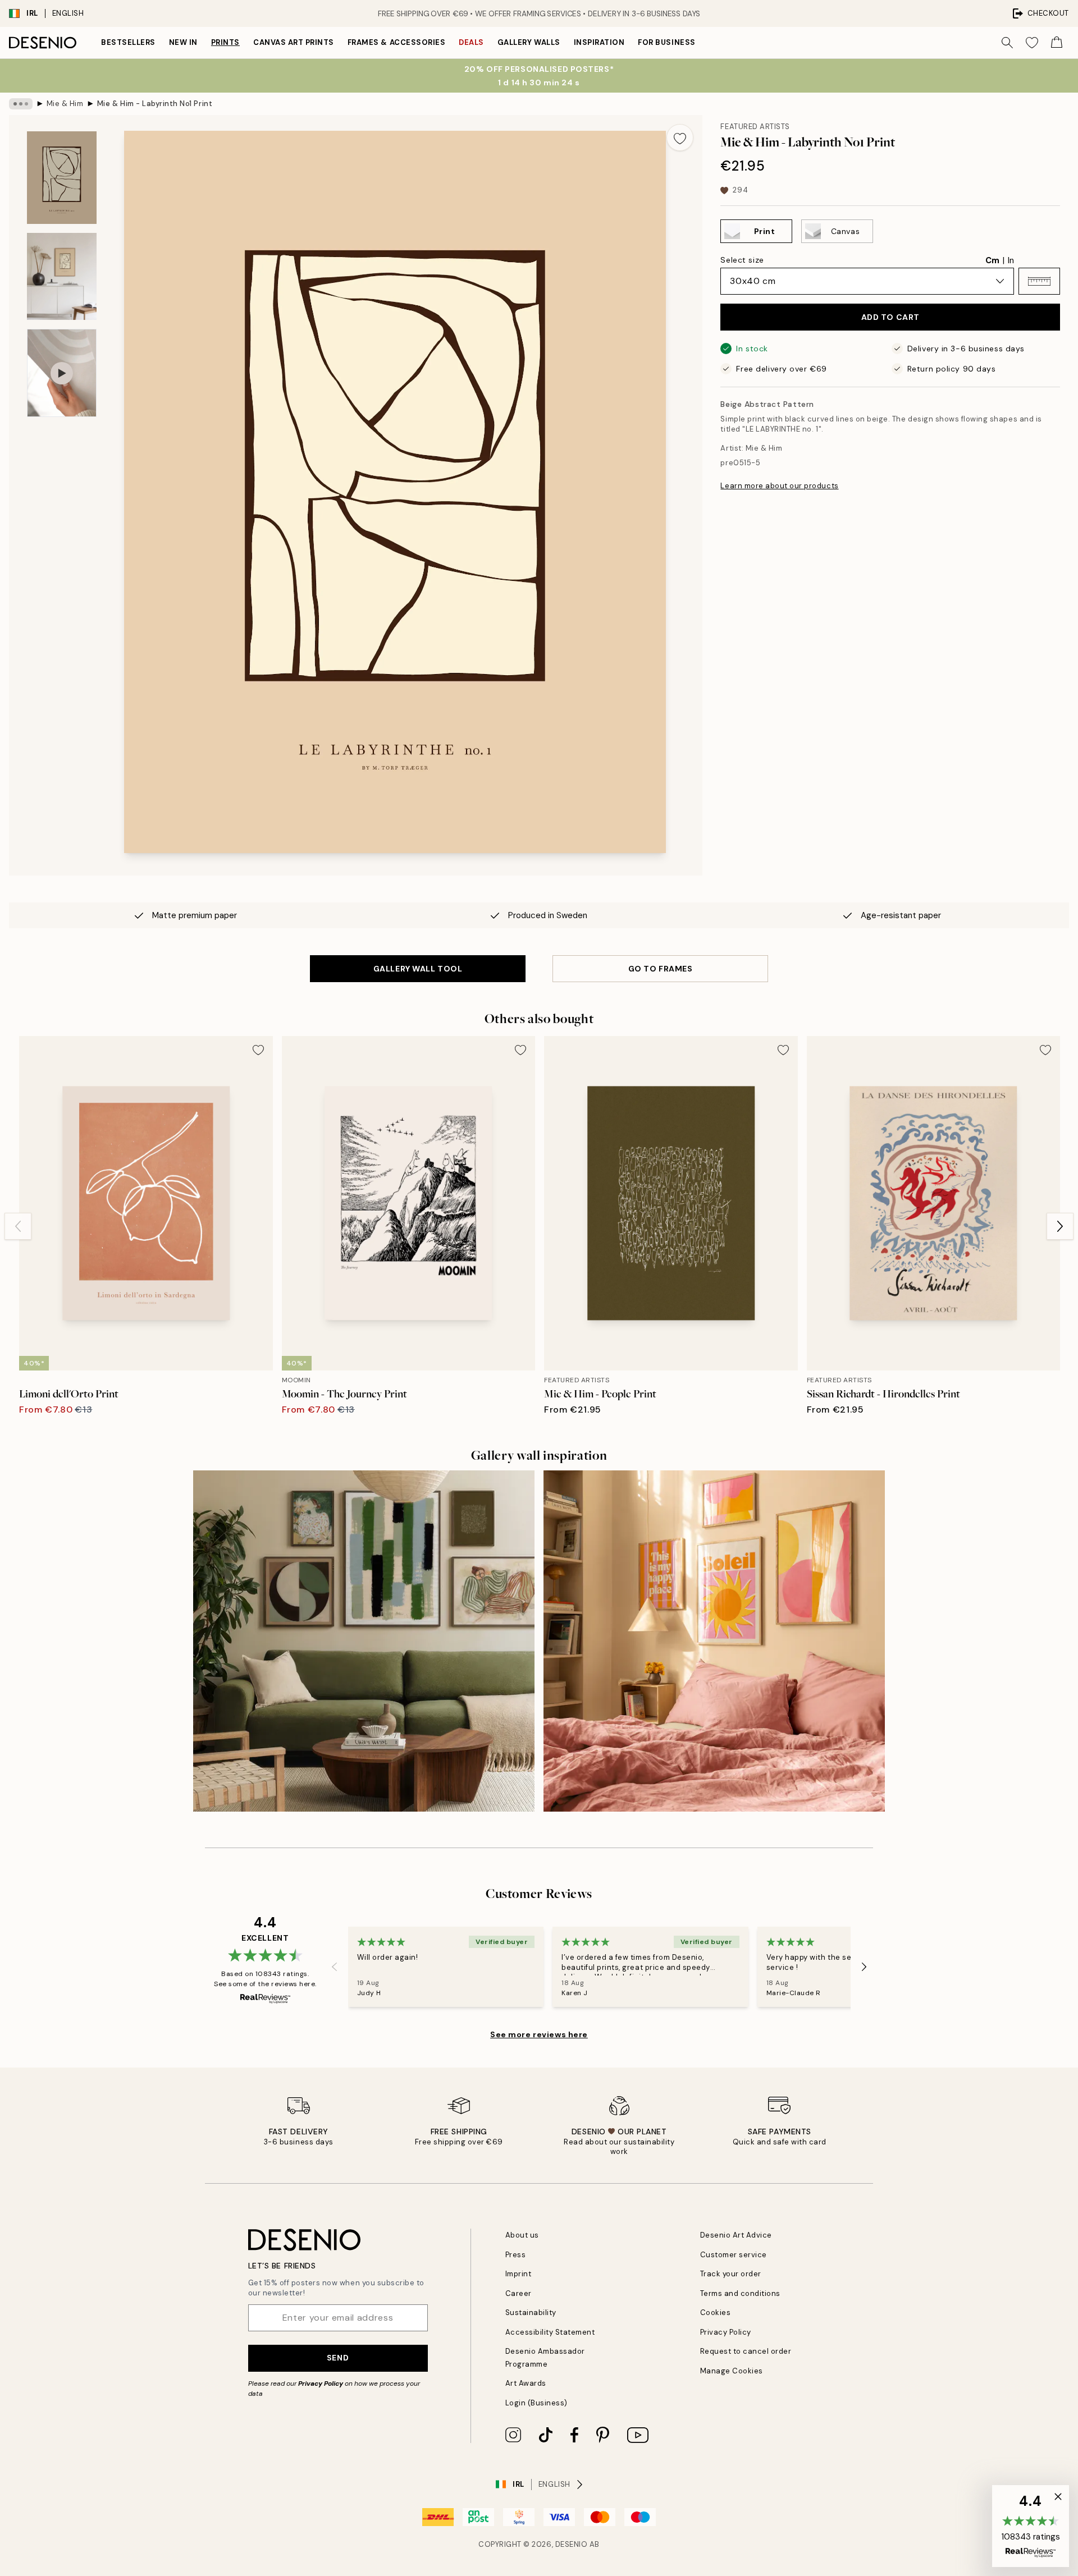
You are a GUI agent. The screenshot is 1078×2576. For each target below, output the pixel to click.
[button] (1039, 281)
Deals (471, 42)
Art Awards (526, 2383)
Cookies (716, 2313)
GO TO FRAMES (661, 969)
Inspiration (599, 42)
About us (522, 2235)
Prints (225, 42)
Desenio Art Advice (736, 2235)
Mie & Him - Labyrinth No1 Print (155, 104)
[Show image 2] (62, 276)
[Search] (1007, 43)
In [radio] (1011, 260)
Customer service (734, 2255)
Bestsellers (128, 42)
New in (183, 42)
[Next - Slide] (1060, 1226)
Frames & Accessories (396, 42)
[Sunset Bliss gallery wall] (714, 1641)
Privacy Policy (321, 2384)
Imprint (519, 2274)
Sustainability (531, 2313)
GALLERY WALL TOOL (418, 969)
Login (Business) (536, 2403)
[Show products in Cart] (1057, 43)
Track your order (731, 2274)
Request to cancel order (746, 2351)
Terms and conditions (740, 2293)
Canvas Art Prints (294, 42)
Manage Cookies (732, 2371)
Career (519, 2293)
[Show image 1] (62, 178)
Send (338, 2358)
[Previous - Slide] (18, 1226)
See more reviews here (539, 2034)
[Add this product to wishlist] (680, 137)
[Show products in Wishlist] (1032, 43)
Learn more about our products (779, 486)
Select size (742, 260)
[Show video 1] (62, 373)
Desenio (572, 2544)
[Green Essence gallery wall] (364, 1641)
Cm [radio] (992, 260)
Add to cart (890, 317)
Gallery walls (529, 42)
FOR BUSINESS (666, 42)
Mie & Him (65, 104)
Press (516, 2255)
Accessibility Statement (550, 2332)
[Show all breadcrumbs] (21, 104)
